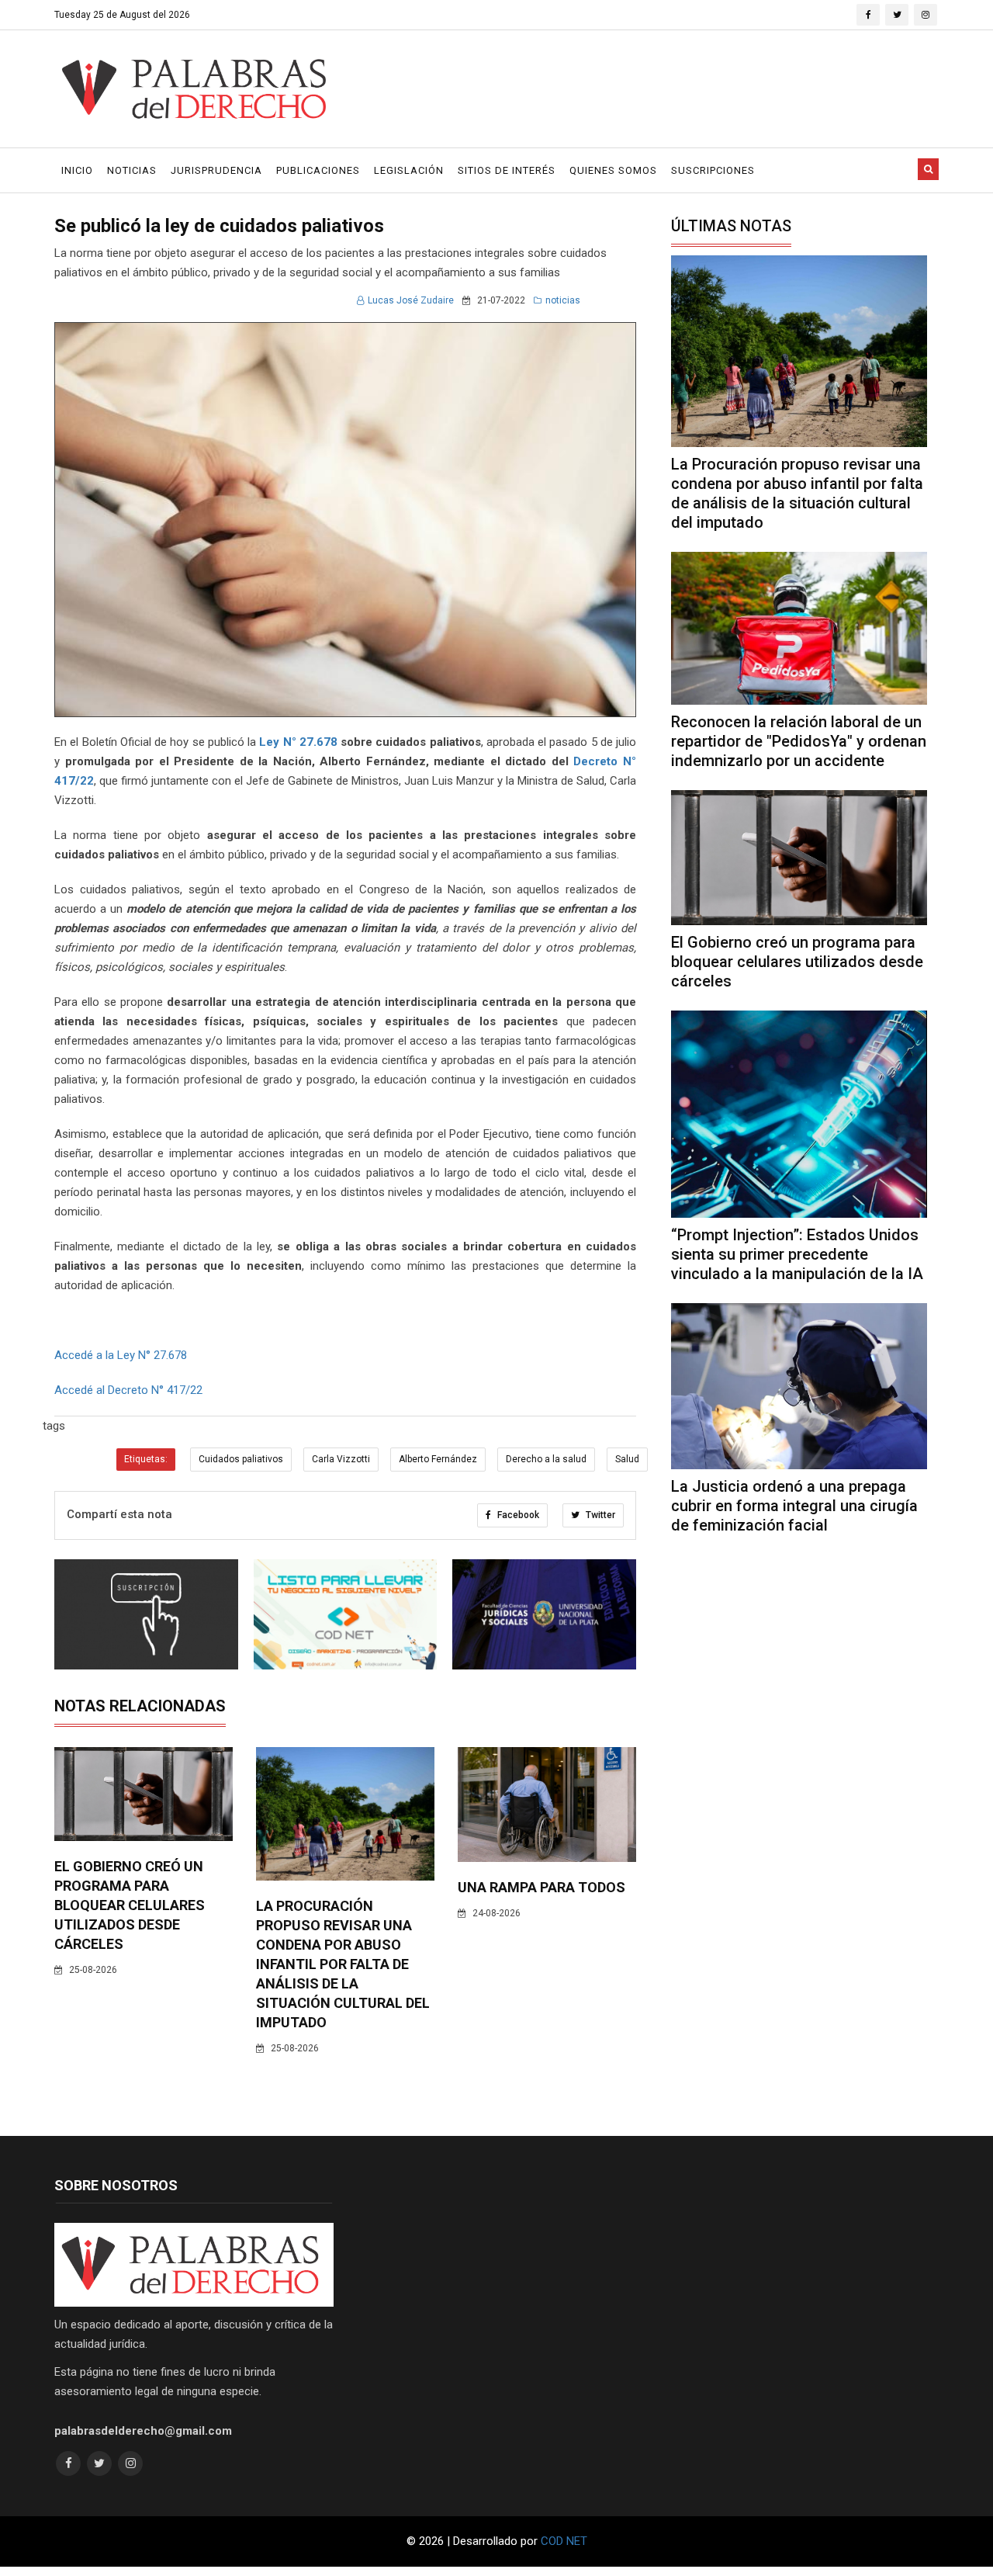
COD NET (564, 2541)
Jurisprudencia (216, 170)
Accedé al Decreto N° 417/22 (128, 1390)
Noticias (132, 170)
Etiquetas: (146, 1459)
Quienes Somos (613, 170)
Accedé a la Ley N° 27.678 (121, 1355)
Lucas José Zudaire (411, 300)
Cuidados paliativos (241, 1459)
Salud (627, 1459)
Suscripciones (713, 170)
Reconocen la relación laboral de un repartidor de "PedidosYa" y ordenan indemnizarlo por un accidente (799, 741)
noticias (563, 300)
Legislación (409, 170)
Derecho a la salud (546, 1459)
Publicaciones (318, 170)
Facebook (517, 1515)
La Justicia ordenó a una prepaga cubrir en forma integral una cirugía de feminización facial (794, 1506)
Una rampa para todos (541, 1887)
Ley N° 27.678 (298, 742)
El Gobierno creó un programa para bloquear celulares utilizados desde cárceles (130, 1905)
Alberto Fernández (438, 1459)
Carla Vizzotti (341, 1459)
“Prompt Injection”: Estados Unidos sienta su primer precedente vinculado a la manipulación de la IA (797, 1254)
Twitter (599, 1515)
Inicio (77, 170)
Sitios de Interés (507, 170)
